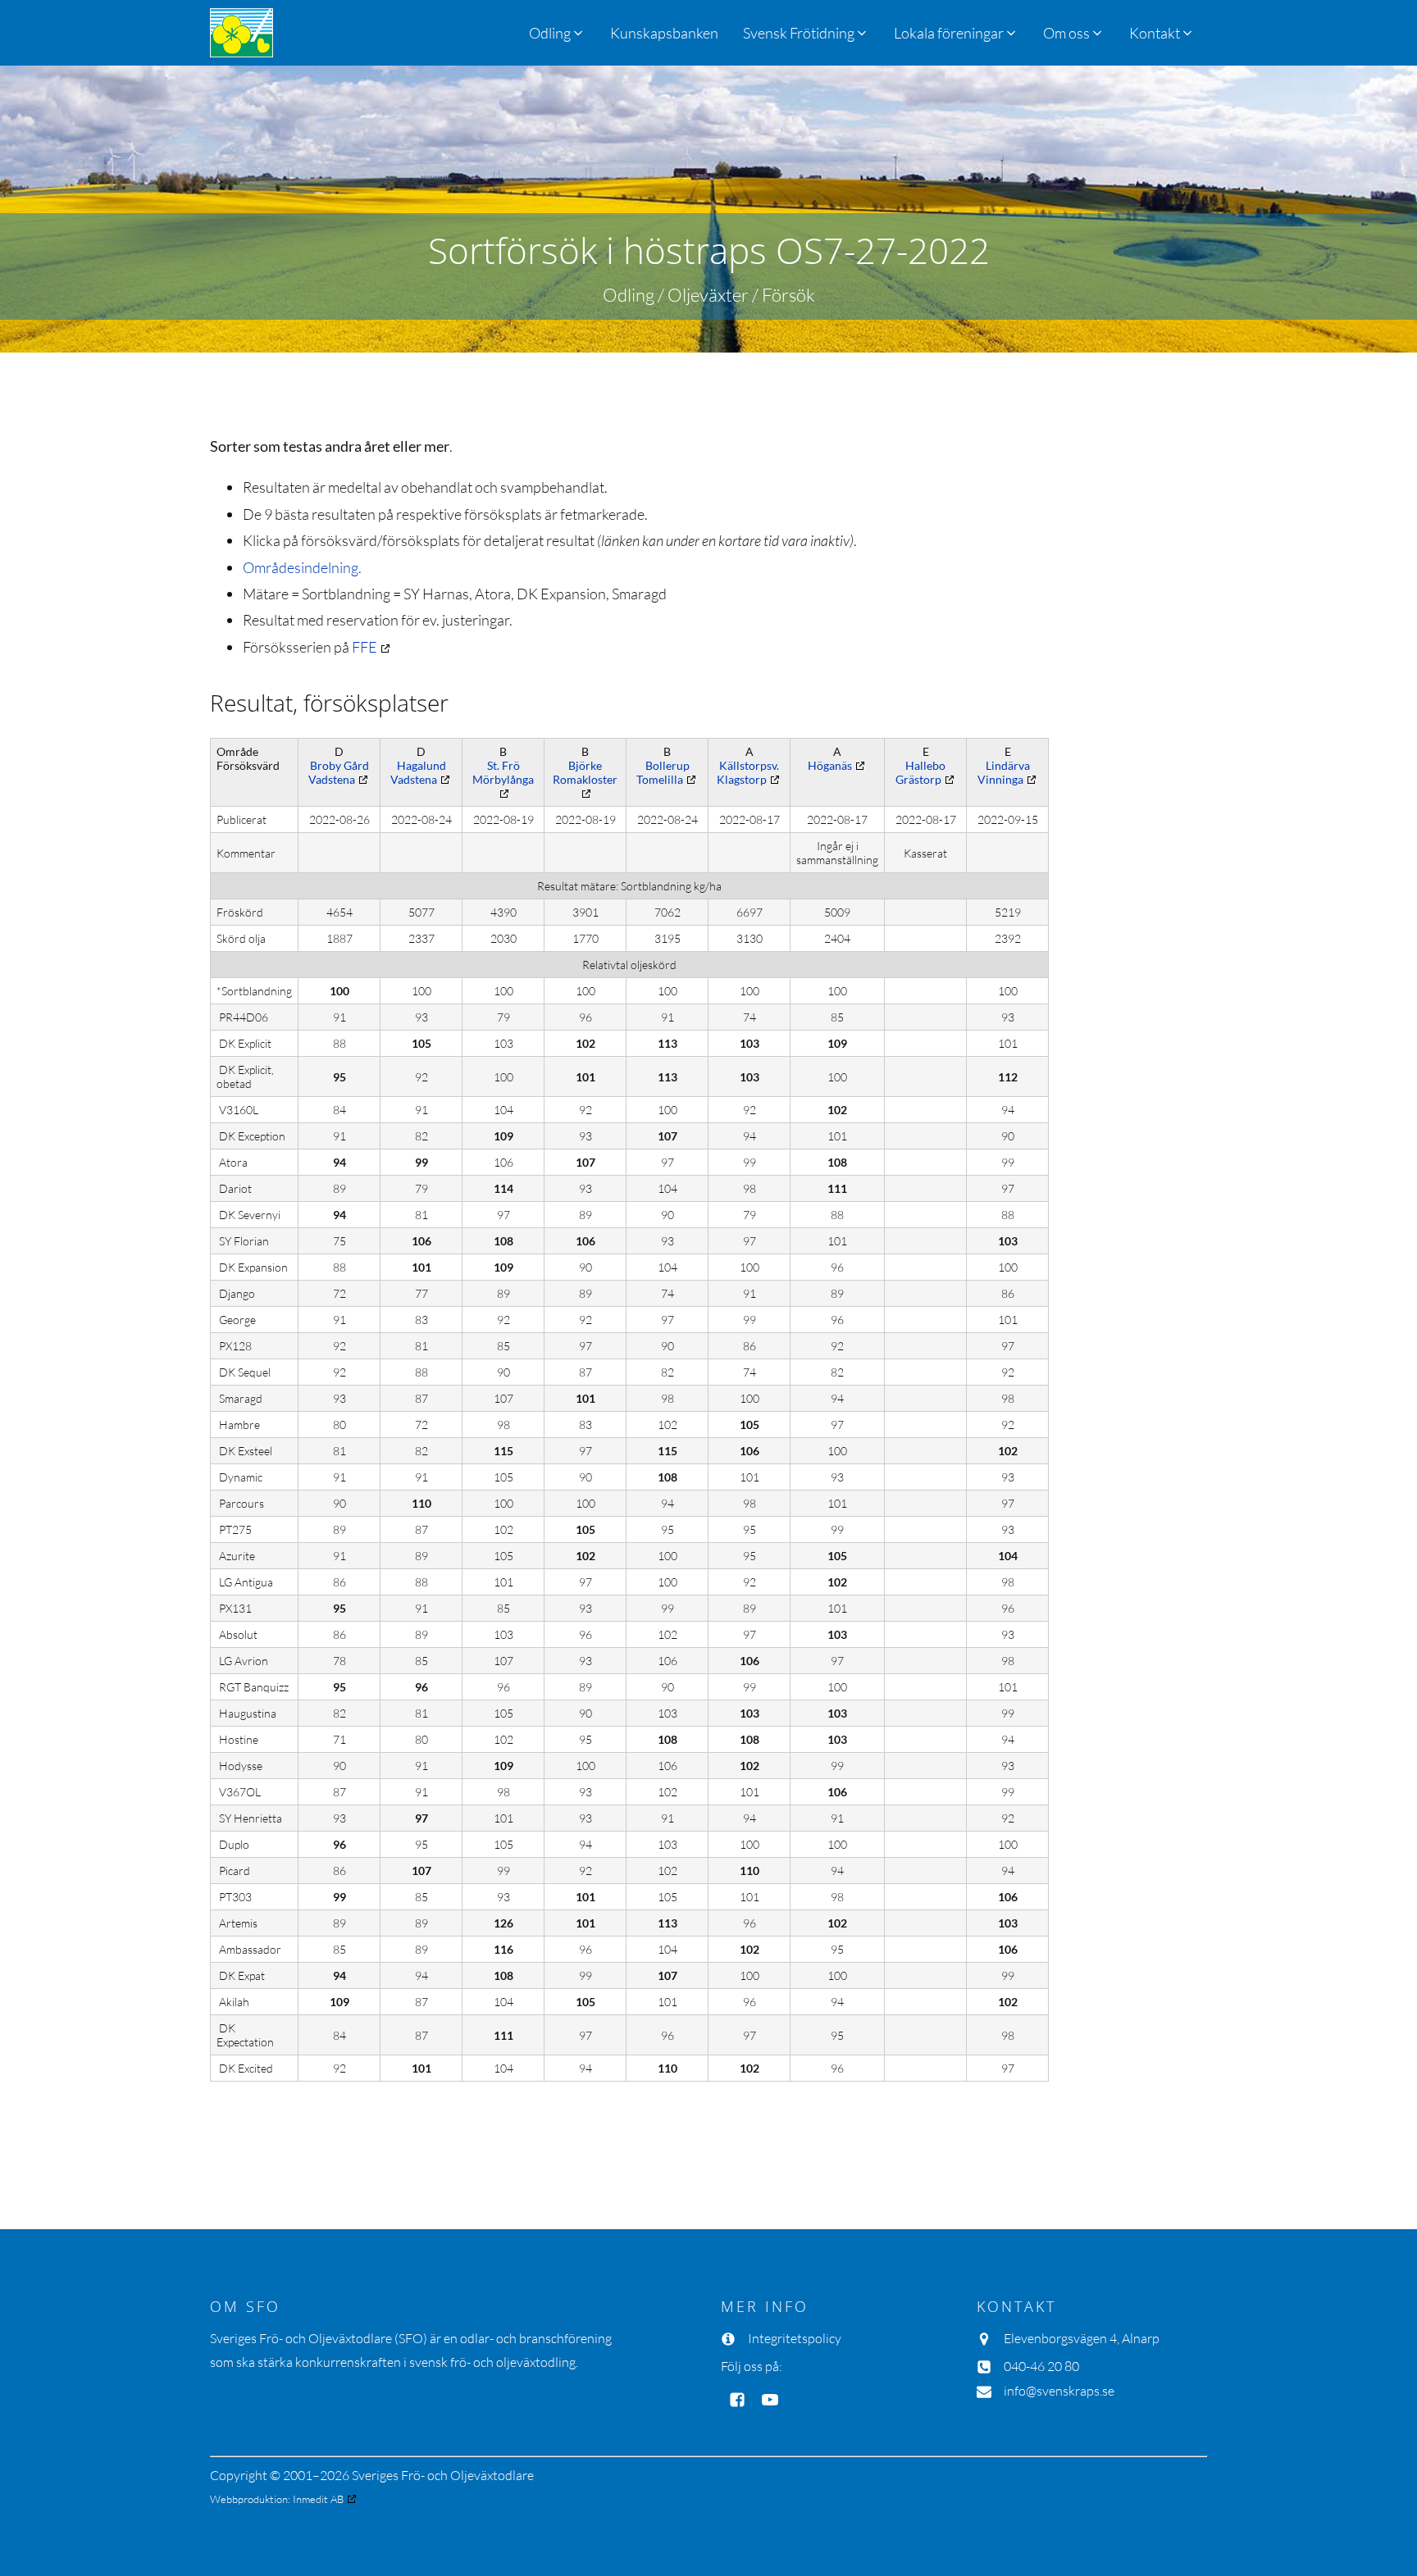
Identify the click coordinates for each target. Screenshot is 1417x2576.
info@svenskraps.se (1059, 2391)
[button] (806, 33)
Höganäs (830, 765)
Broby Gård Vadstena (339, 772)
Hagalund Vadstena (418, 772)
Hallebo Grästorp (921, 772)
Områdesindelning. (302, 567)
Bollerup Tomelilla (663, 772)
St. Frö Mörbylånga (503, 772)
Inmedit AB (318, 2499)
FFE (365, 647)
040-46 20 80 (1041, 2366)
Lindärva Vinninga (1004, 772)
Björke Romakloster (585, 772)
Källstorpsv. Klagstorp (748, 772)
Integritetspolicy (795, 2338)
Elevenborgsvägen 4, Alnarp (1082, 2338)
